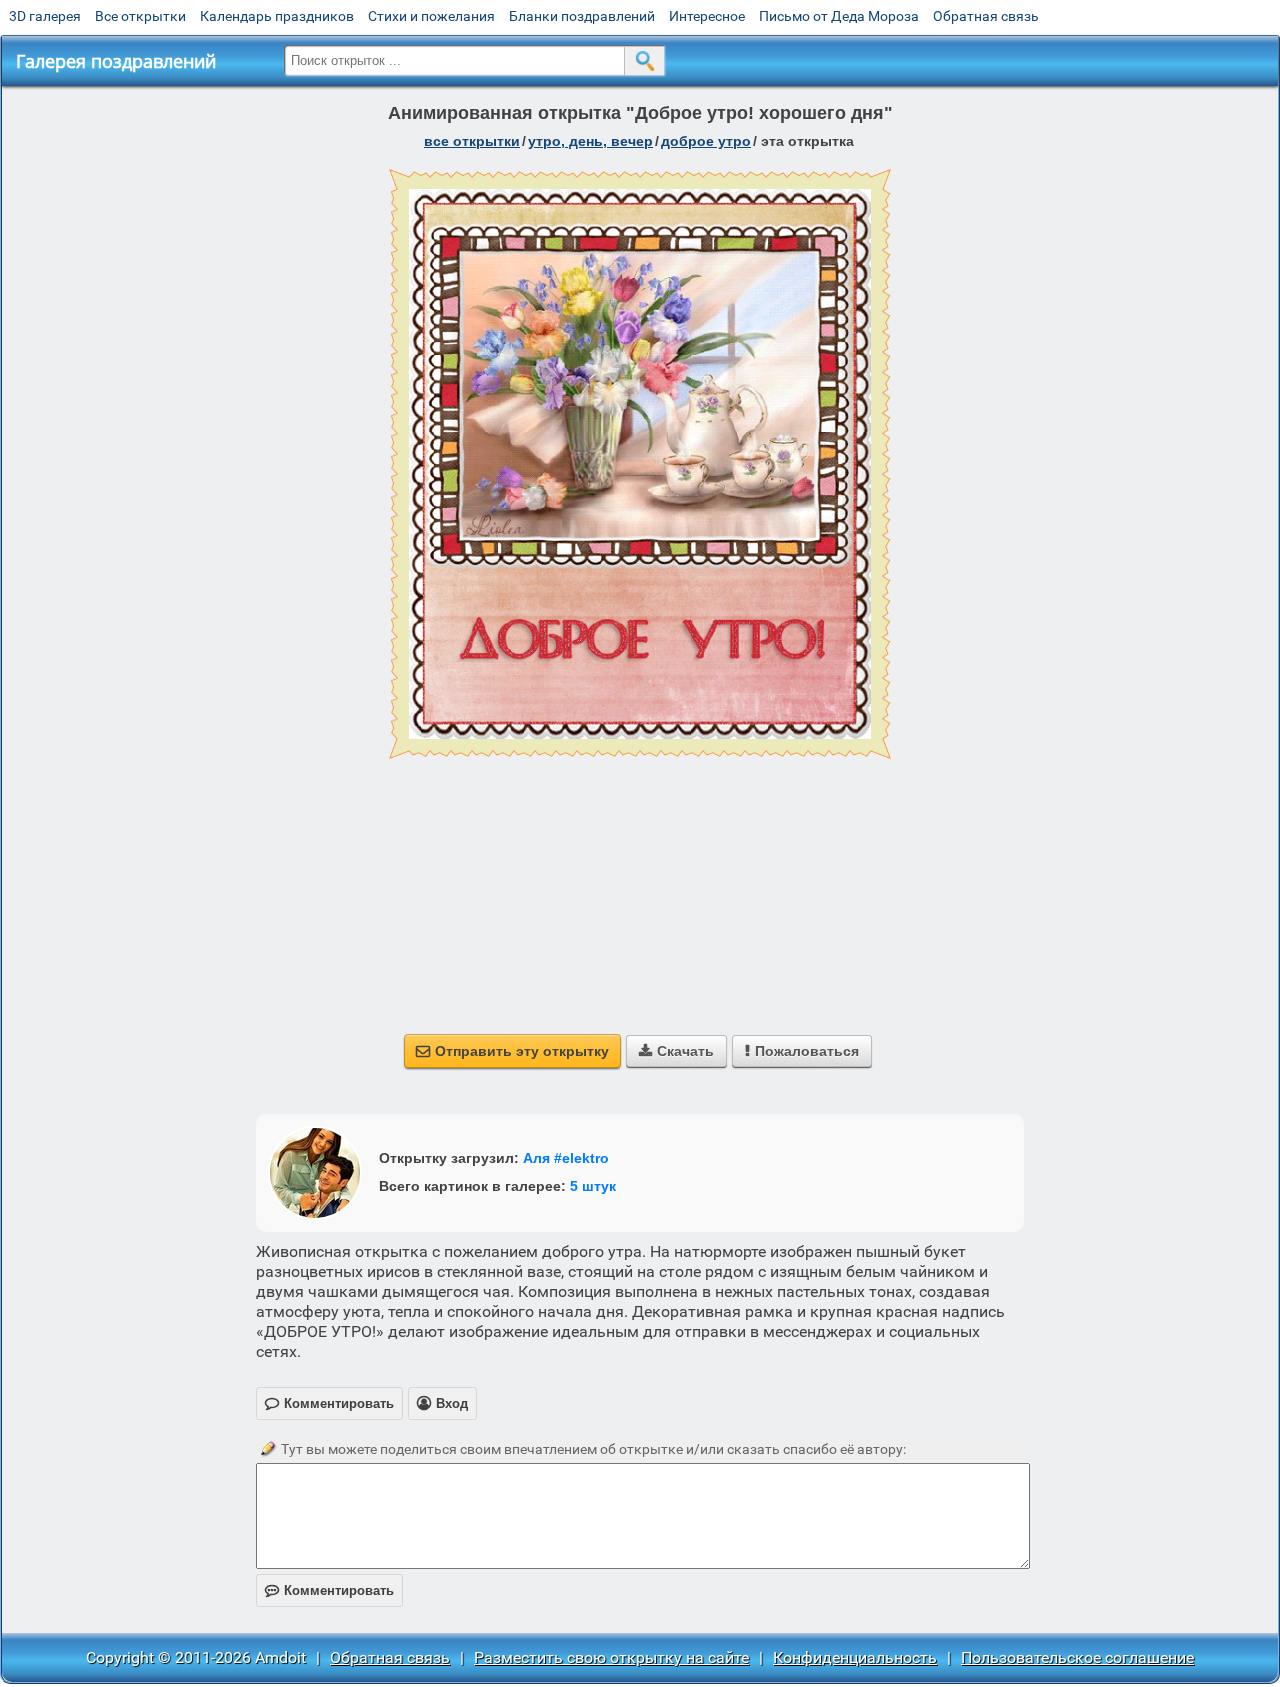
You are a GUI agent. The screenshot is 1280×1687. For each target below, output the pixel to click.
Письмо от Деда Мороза (839, 16)
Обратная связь (986, 16)
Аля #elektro (566, 1158)
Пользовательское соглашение (1077, 1657)
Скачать (676, 1051)
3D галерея (45, 16)
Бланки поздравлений (582, 16)
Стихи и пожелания (431, 16)
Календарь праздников (277, 16)
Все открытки (140, 16)
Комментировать (329, 1590)
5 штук (593, 1186)
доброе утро (706, 141)
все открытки (472, 141)
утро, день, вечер (590, 141)
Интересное (707, 16)
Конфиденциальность (855, 1657)
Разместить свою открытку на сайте (611, 1657)
